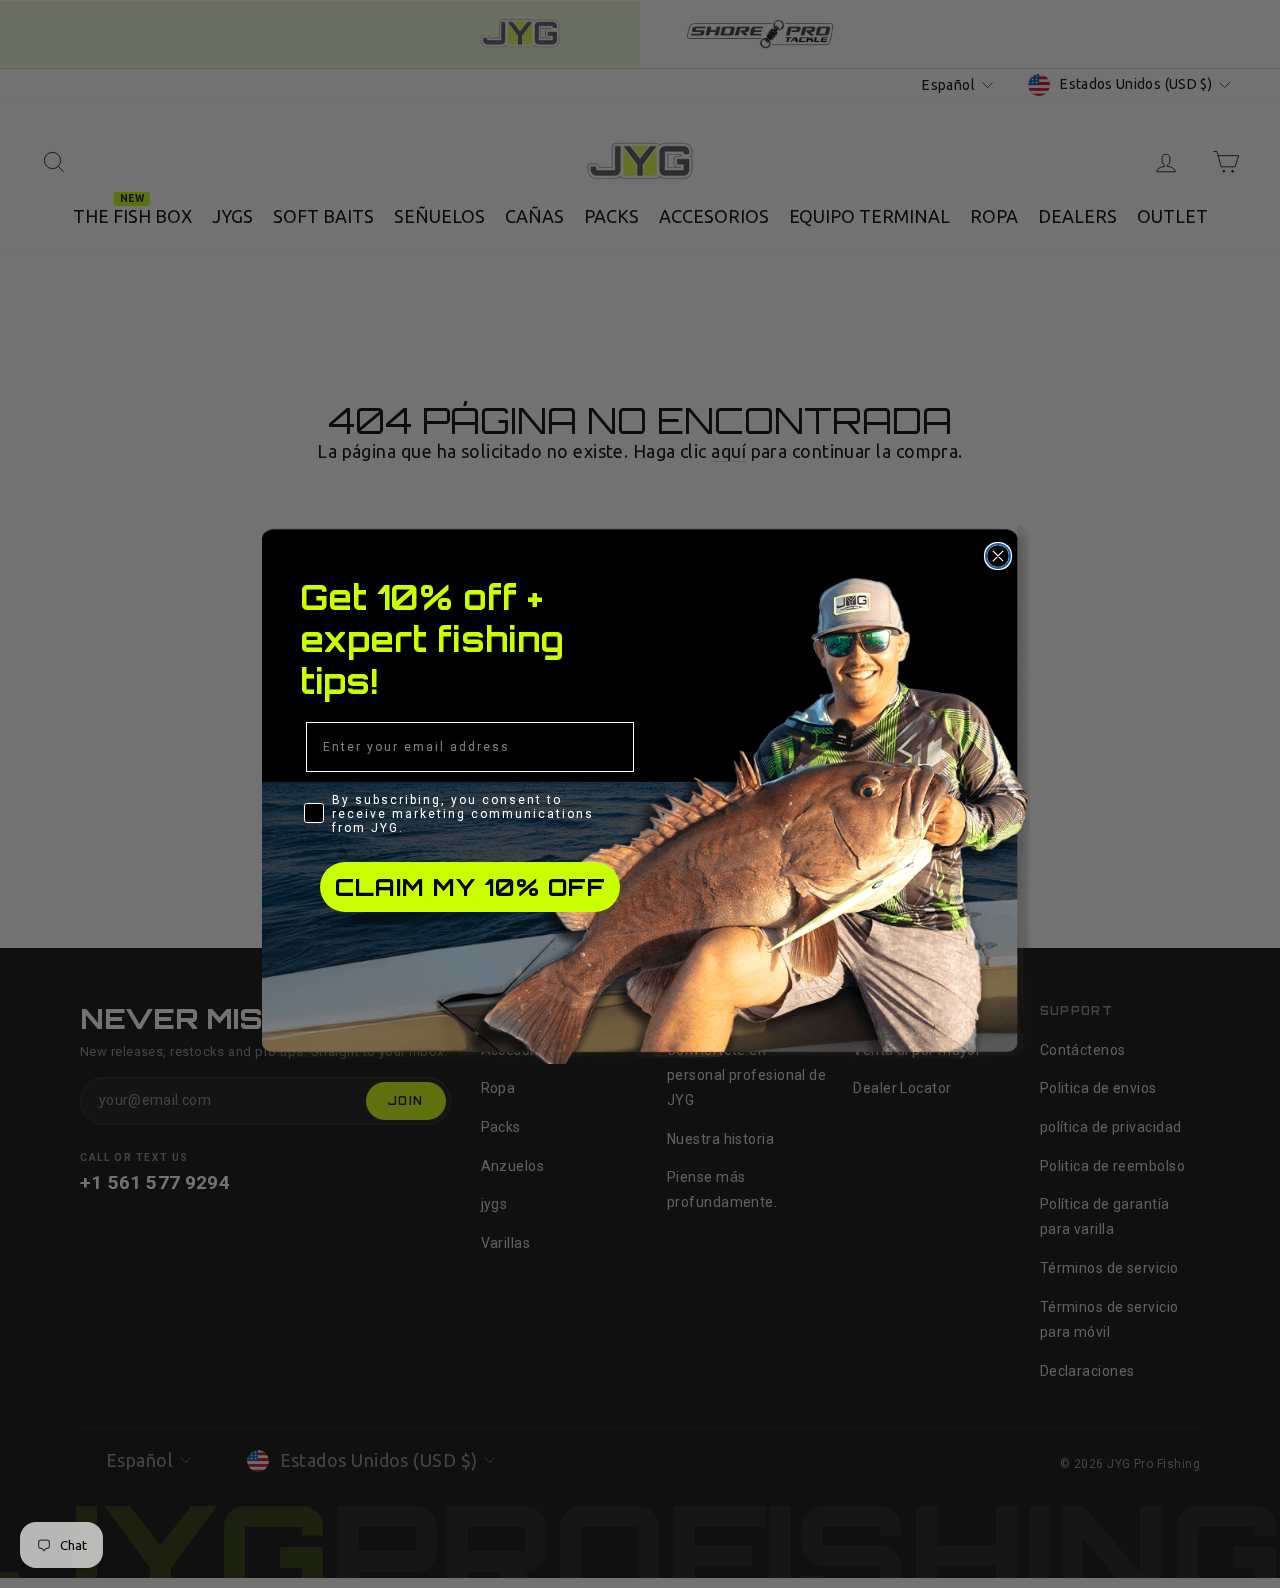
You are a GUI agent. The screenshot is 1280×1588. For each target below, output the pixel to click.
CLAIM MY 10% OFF (470, 887)
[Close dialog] (998, 556)
